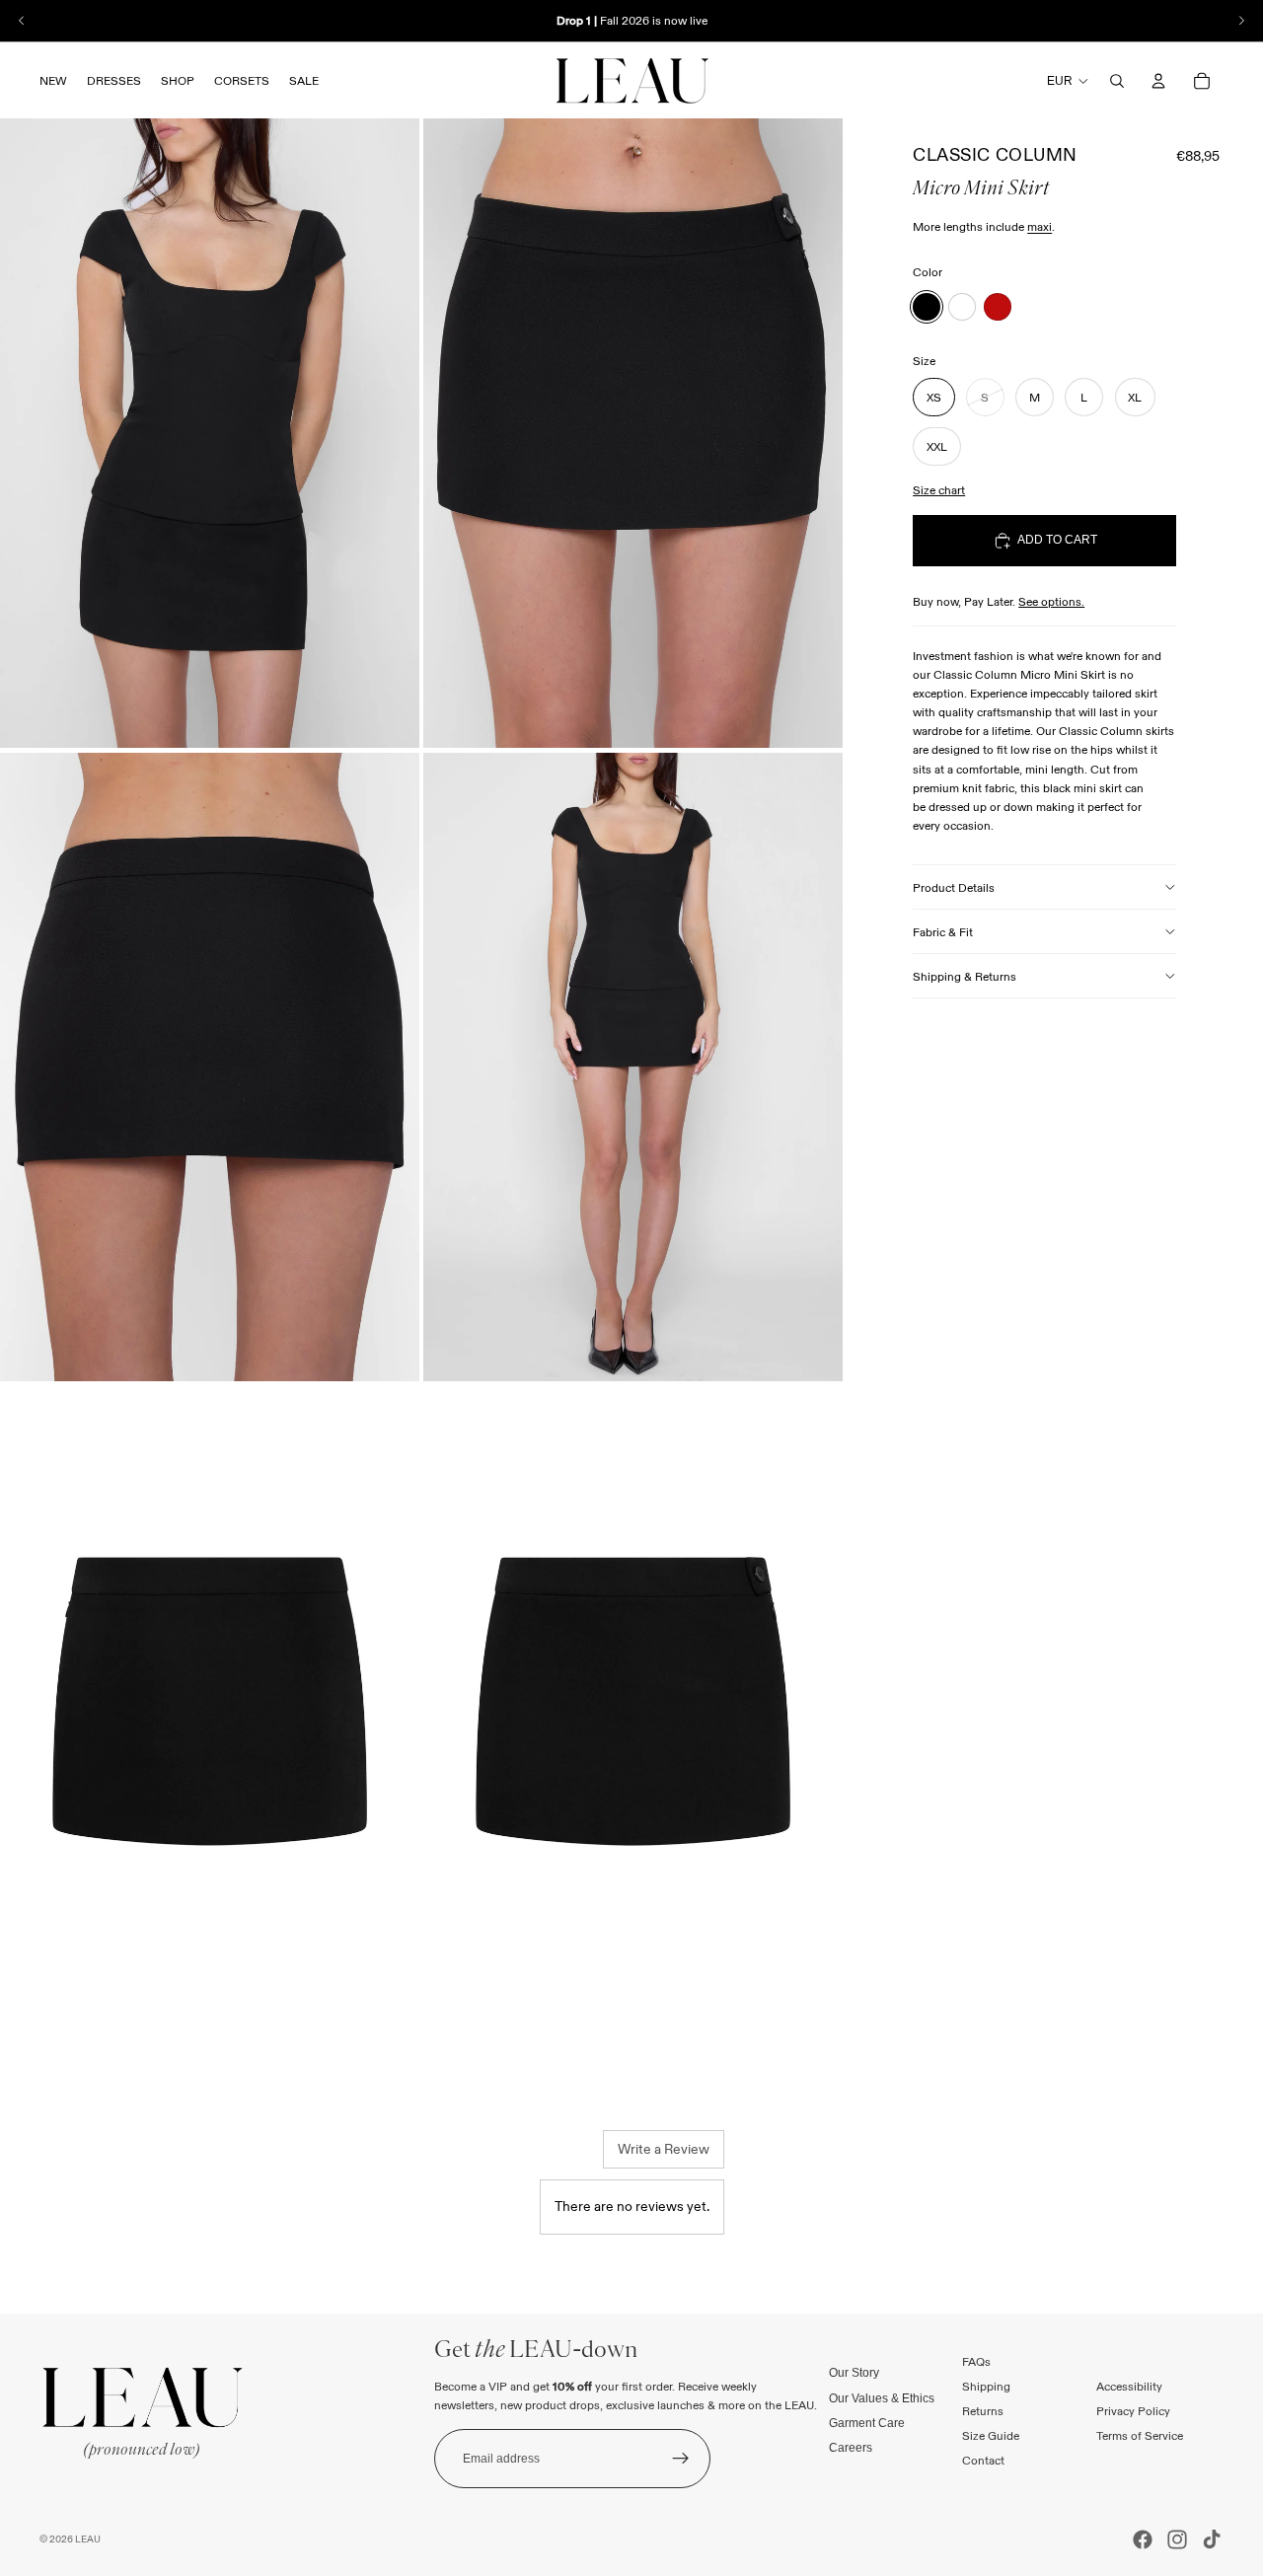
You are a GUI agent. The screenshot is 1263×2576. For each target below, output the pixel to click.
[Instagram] (1177, 2539)
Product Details (954, 887)
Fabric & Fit (943, 932)
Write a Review (664, 2149)
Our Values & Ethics (882, 2397)
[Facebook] (1143, 2539)
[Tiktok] (1212, 2539)
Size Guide (991, 2435)
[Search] (1117, 81)
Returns (983, 2411)
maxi (1040, 226)
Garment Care (867, 2422)
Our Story (854, 2373)
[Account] (1158, 81)
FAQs (976, 2360)
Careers (851, 2448)
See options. (1051, 601)
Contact (983, 2460)
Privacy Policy (1133, 2411)
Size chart (939, 490)
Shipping (986, 2386)
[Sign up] (681, 2459)
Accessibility (1129, 2386)
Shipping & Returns (965, 976)
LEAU (88, 2539)
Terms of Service (1140, 2435)
